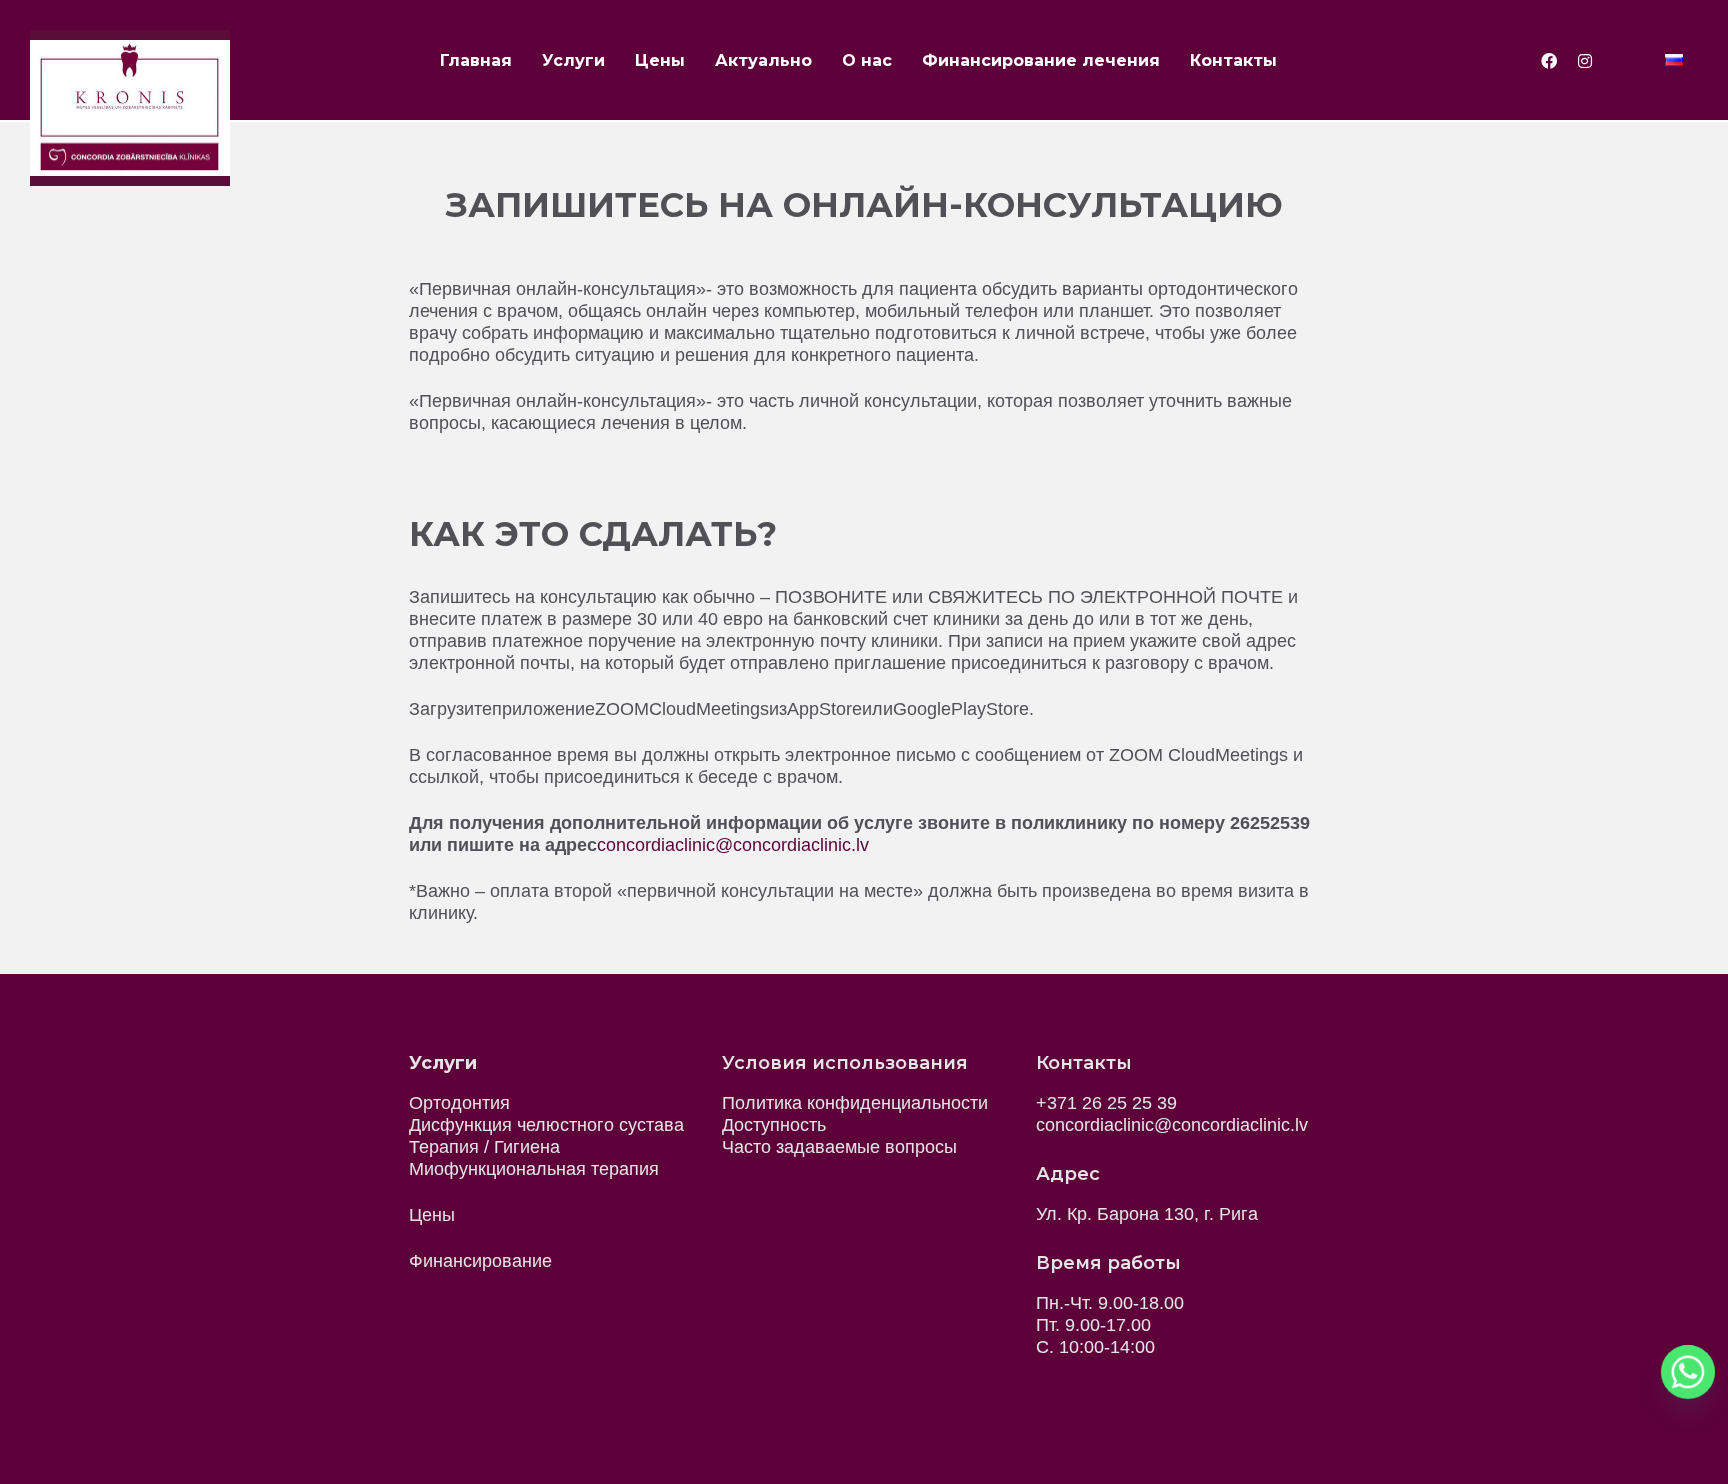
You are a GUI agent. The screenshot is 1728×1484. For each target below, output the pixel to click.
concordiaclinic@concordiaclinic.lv (733, 845)
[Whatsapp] (1688, 1372)
